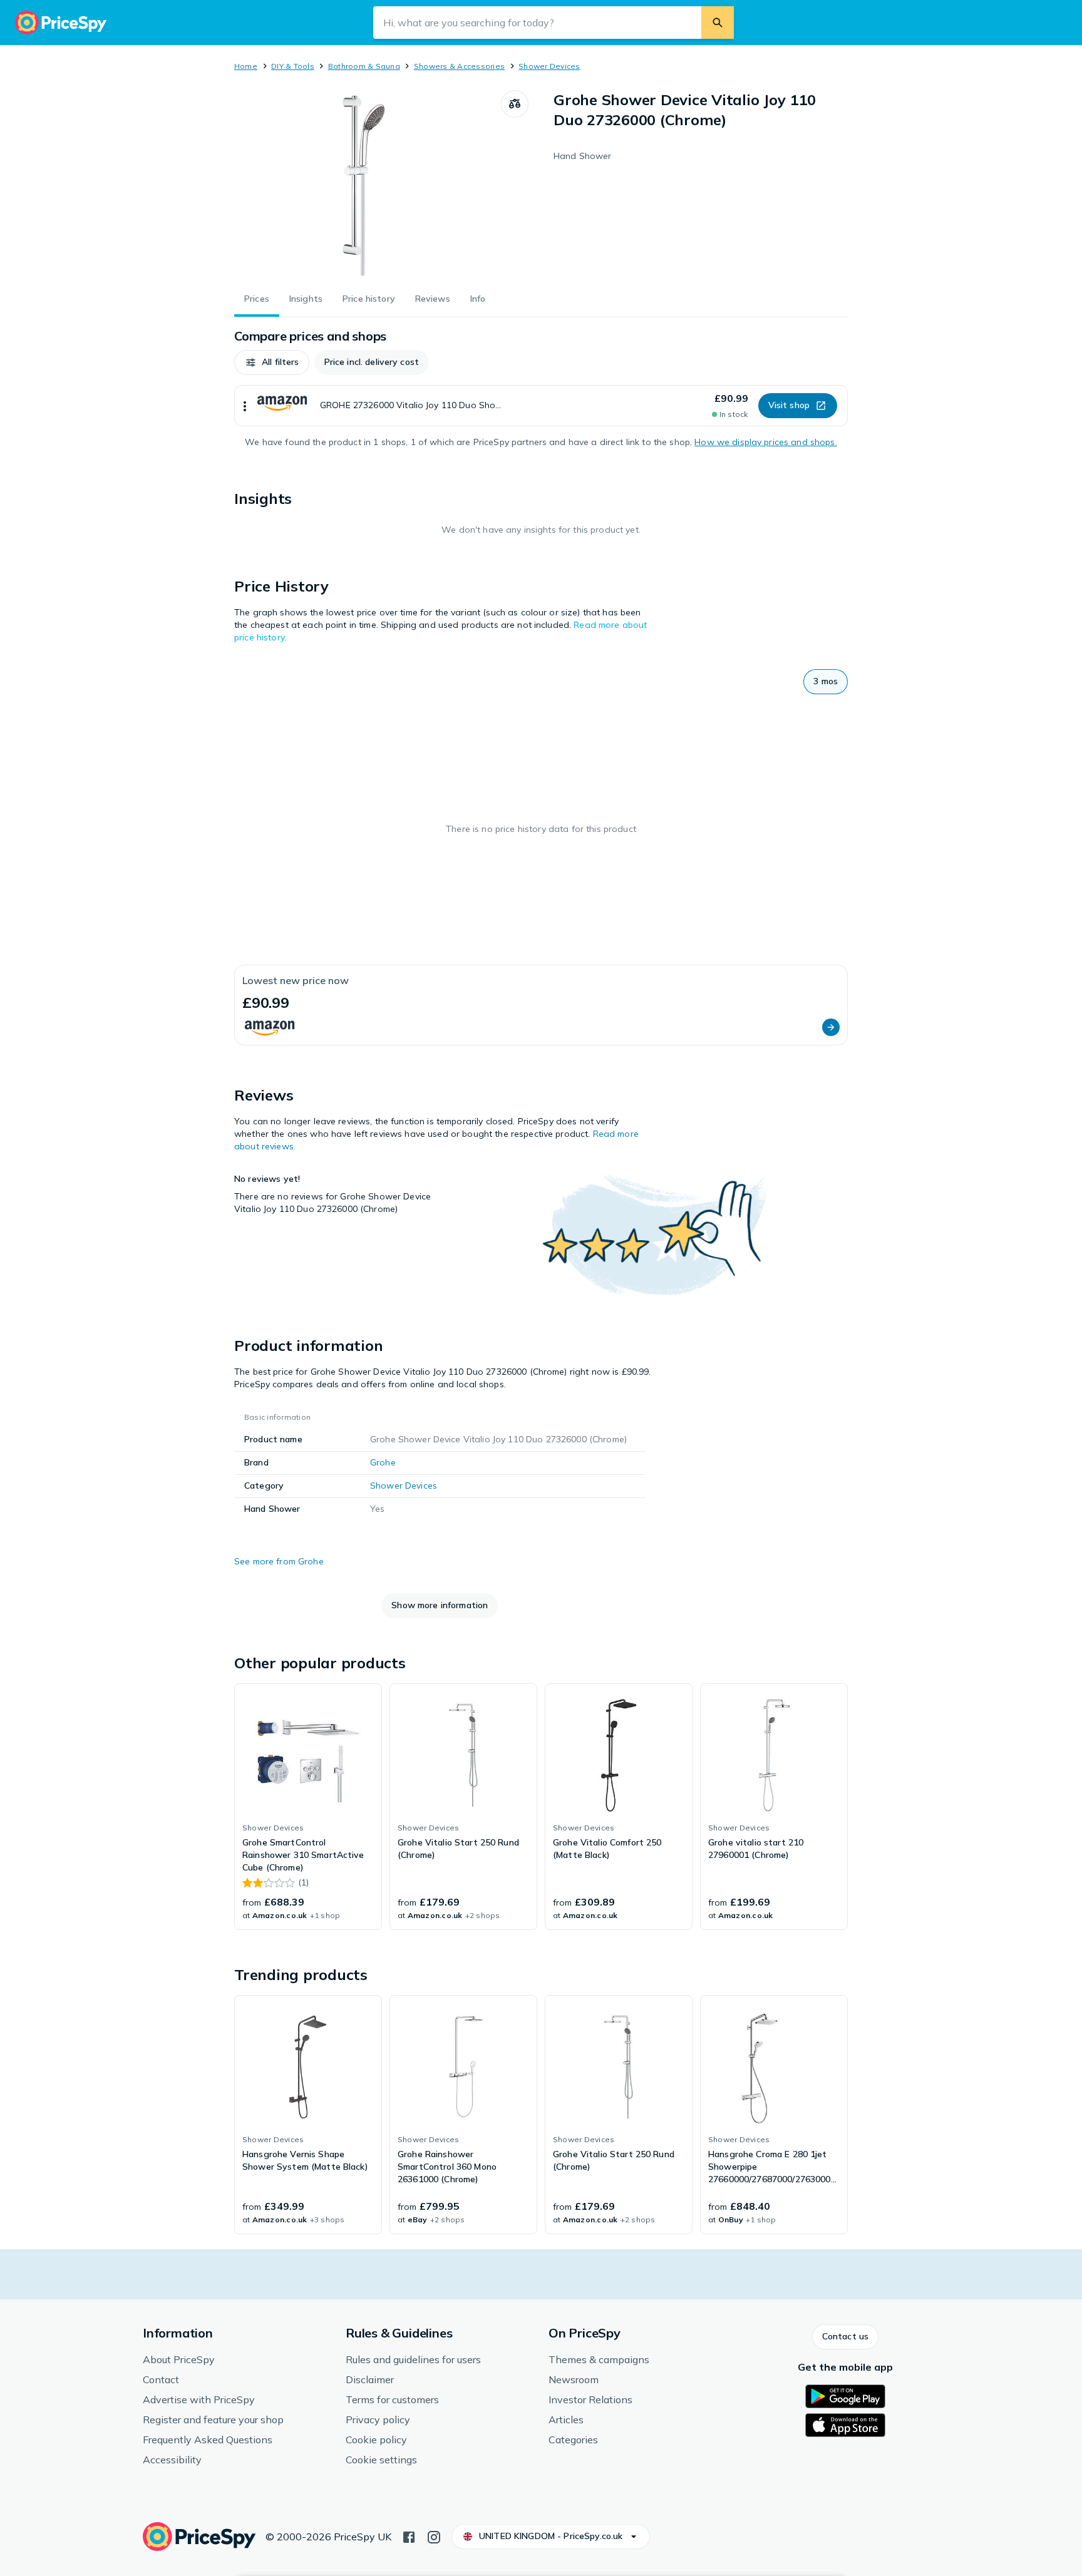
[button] (272, 362)
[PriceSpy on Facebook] (409, 2536)
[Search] (718, 23)
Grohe (383, 1462)
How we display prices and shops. (765, 442)
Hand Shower (583, 156)
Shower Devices (549, 66)
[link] (308, 1807)
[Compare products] (515, 104)
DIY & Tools (293, 66)
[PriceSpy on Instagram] (434, 2536)
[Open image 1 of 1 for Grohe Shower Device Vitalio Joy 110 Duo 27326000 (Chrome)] (368, 184)
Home (246, 66)
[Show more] (245, 406)
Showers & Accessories (459, 66)
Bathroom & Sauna (364, 66)
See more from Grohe (279, 1561)
